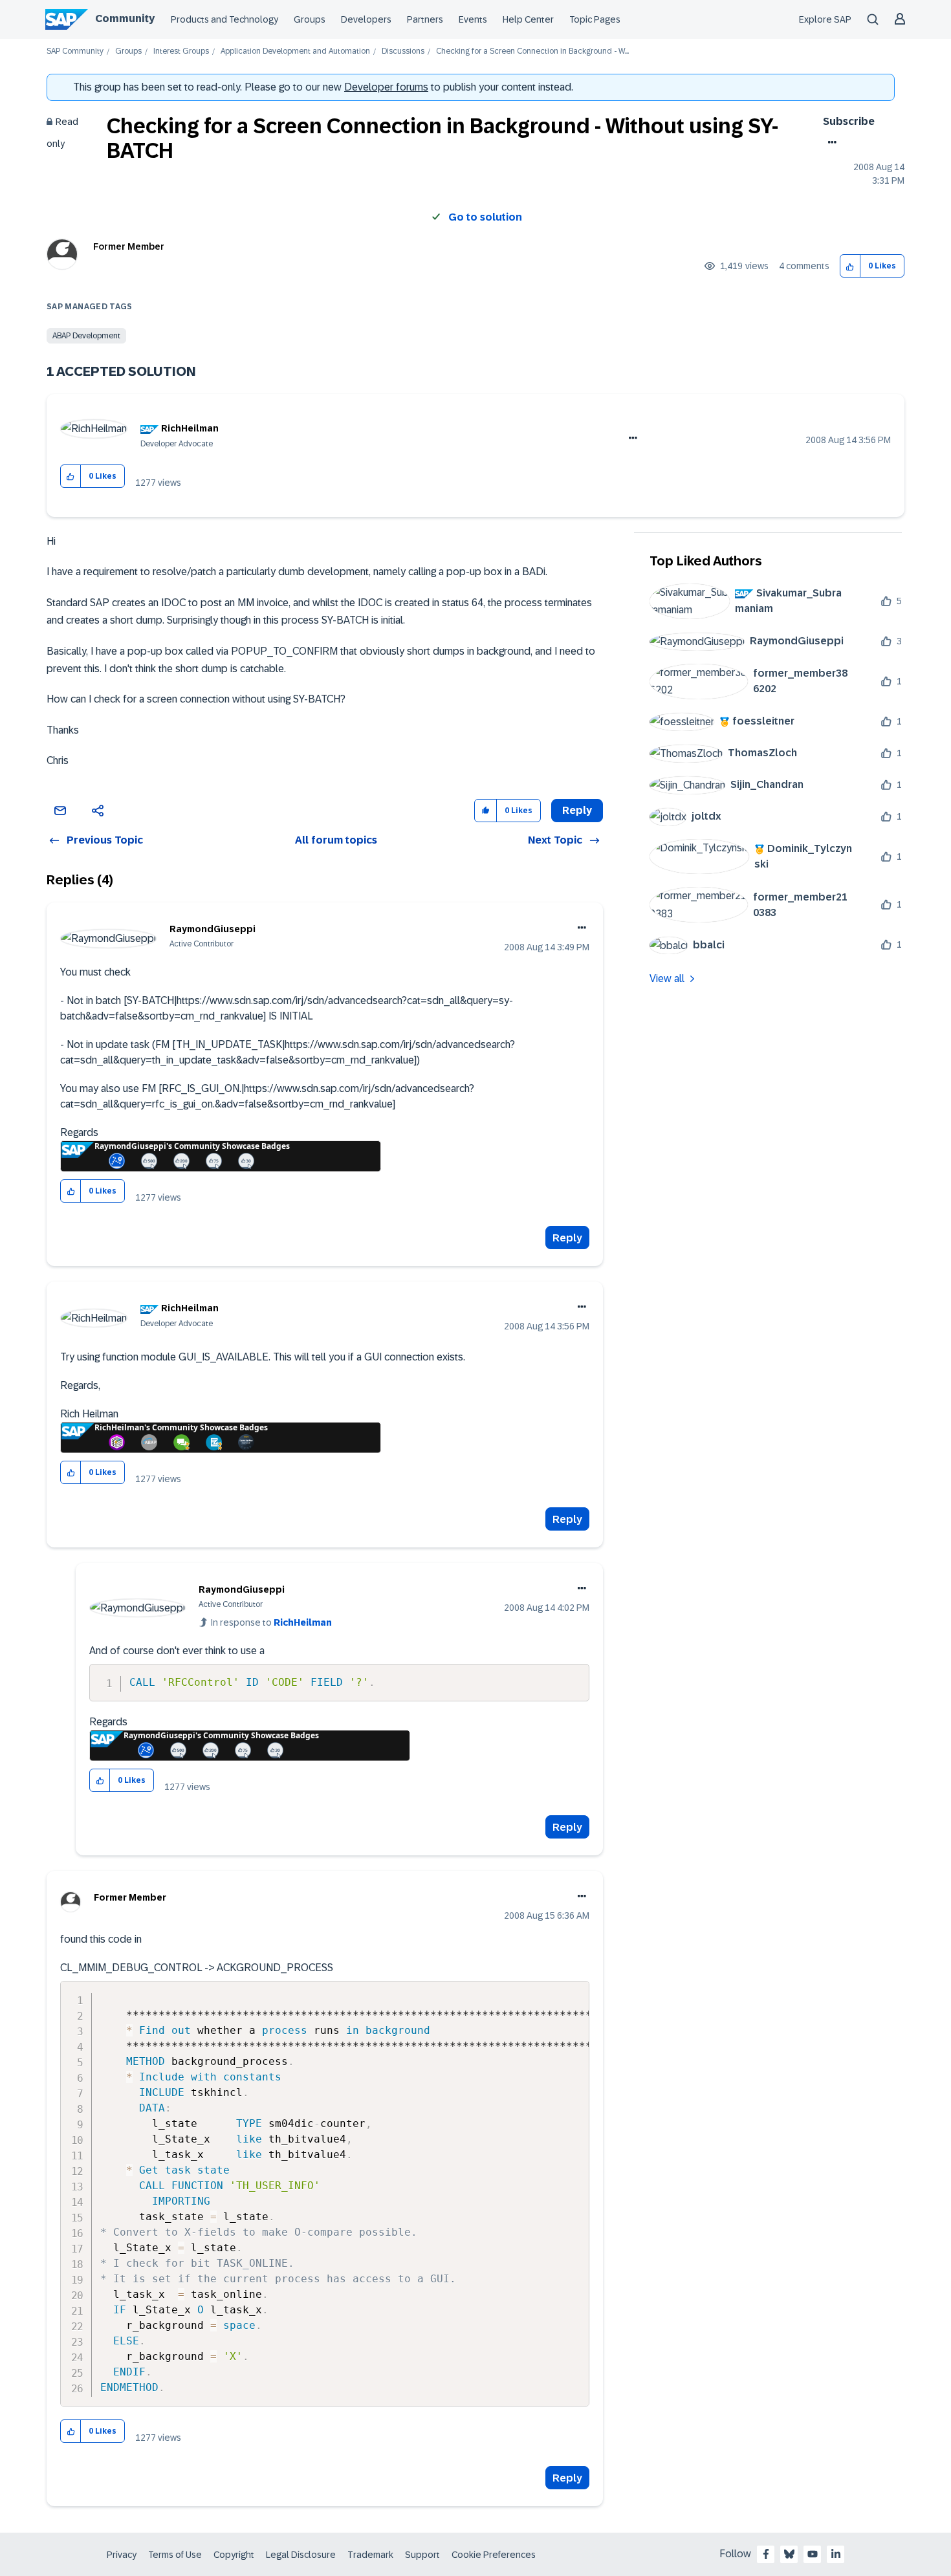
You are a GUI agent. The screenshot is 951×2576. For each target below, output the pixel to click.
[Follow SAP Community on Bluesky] (789, 2554)
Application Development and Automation (295, 51)
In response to (271, 1622)
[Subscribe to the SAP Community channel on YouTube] (813, 2554)
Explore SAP (825, 19)
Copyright (234, 2555)
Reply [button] (577, 810)
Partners (425, 19)
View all (667, 978)
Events (473, 19)
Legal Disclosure (301, 2555)
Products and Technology (224, 19)
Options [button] (830, 142)
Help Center (528, 19)
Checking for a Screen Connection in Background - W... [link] (532, 51)
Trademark (370, 2555)
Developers (366, 19)
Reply (567, 1238)
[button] (850, 266)
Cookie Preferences (494, 2555)
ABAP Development (86, 336)
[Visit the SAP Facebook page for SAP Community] (766, 2554)
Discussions (403, 51)
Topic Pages (595, 19)
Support (422, 2555)
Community (125, 18)
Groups (310, 19)
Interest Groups (181, 51)
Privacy (122, 2555)
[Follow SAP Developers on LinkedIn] (836, 2554)
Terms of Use (175, 2555)
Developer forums (386, 87)
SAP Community (75, 51)
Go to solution (485, 217)
